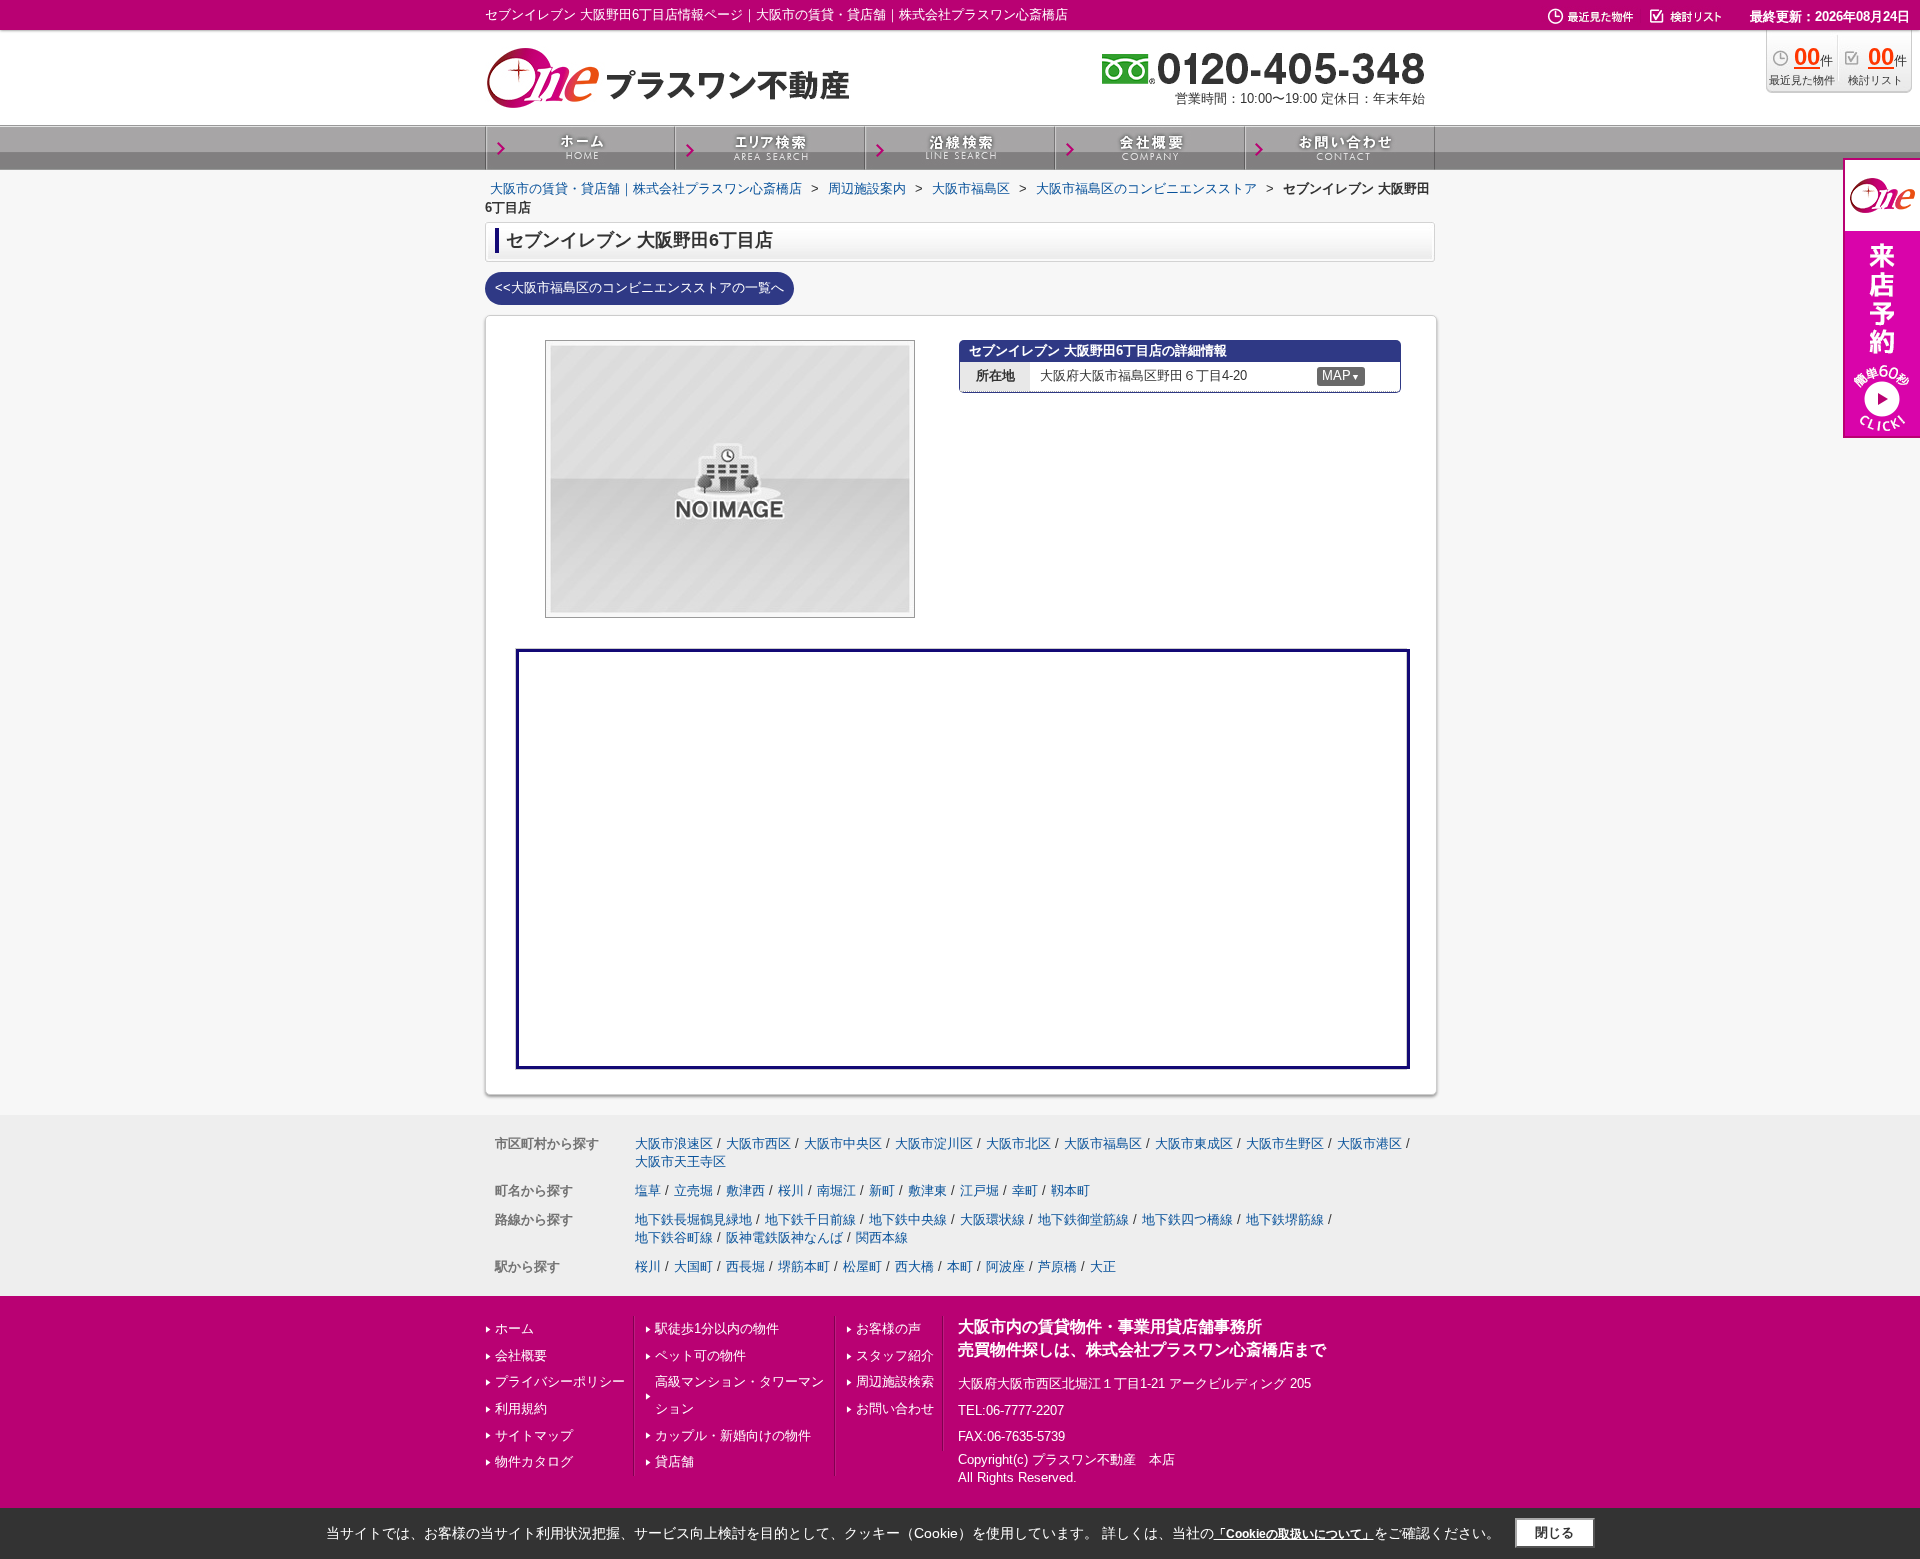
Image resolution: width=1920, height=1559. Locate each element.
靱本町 (1070, 1190)
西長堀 (745, 1266)
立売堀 (693, 1190)
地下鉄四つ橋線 (1187, 1219)
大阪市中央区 (843, 1143)
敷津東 (927, 1190)
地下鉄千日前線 (810, 1219)
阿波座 (1005, 1266)
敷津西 (745, 1190)
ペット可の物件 (700, 1355)
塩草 (648, 1190)
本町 (960, 1266)
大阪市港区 (1369, 1143)
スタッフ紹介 (895, 1355)
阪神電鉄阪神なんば (784, 1237)
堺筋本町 (804, 1266)
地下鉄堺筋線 (1285, 1219)
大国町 (693, 1266)
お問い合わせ (895, 1408)
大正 (1103, 1266)
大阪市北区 (1018, 1143)
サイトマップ (534, 1435)
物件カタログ (534, 1461)
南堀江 (836, 1190)
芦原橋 (1057, 1266)
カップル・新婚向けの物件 (733, 1435)
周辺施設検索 (895, 1381)
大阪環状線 (992, 1219)
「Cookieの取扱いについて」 (1294, 1534)
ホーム (514, 1328)
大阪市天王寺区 (680, 1161)
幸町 (1025, 1190)
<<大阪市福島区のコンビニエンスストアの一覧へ (639, 287)
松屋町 (862, 1266)
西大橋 (914, 1266)
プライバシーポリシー (560, 1381)
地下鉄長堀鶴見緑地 (693, 1219)
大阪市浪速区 (674, 1143)
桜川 (791, 1190)
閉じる (1554, 1532)
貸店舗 (674, 1461)
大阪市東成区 (1194, 1143)
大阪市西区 (758, 1143)
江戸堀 (979, 1190)
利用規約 (521, 1408)
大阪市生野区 (1285, 1143)
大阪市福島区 (1103, 1143)
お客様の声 (888, 1328)
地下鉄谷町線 (674, 1237)
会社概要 (521, 1355)
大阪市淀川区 (934, 1143)
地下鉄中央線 (908, 1219)
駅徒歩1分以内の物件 (717, 1328)
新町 (882, 1190)
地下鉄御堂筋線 (1083, 1219)
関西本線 (882, 1237)
